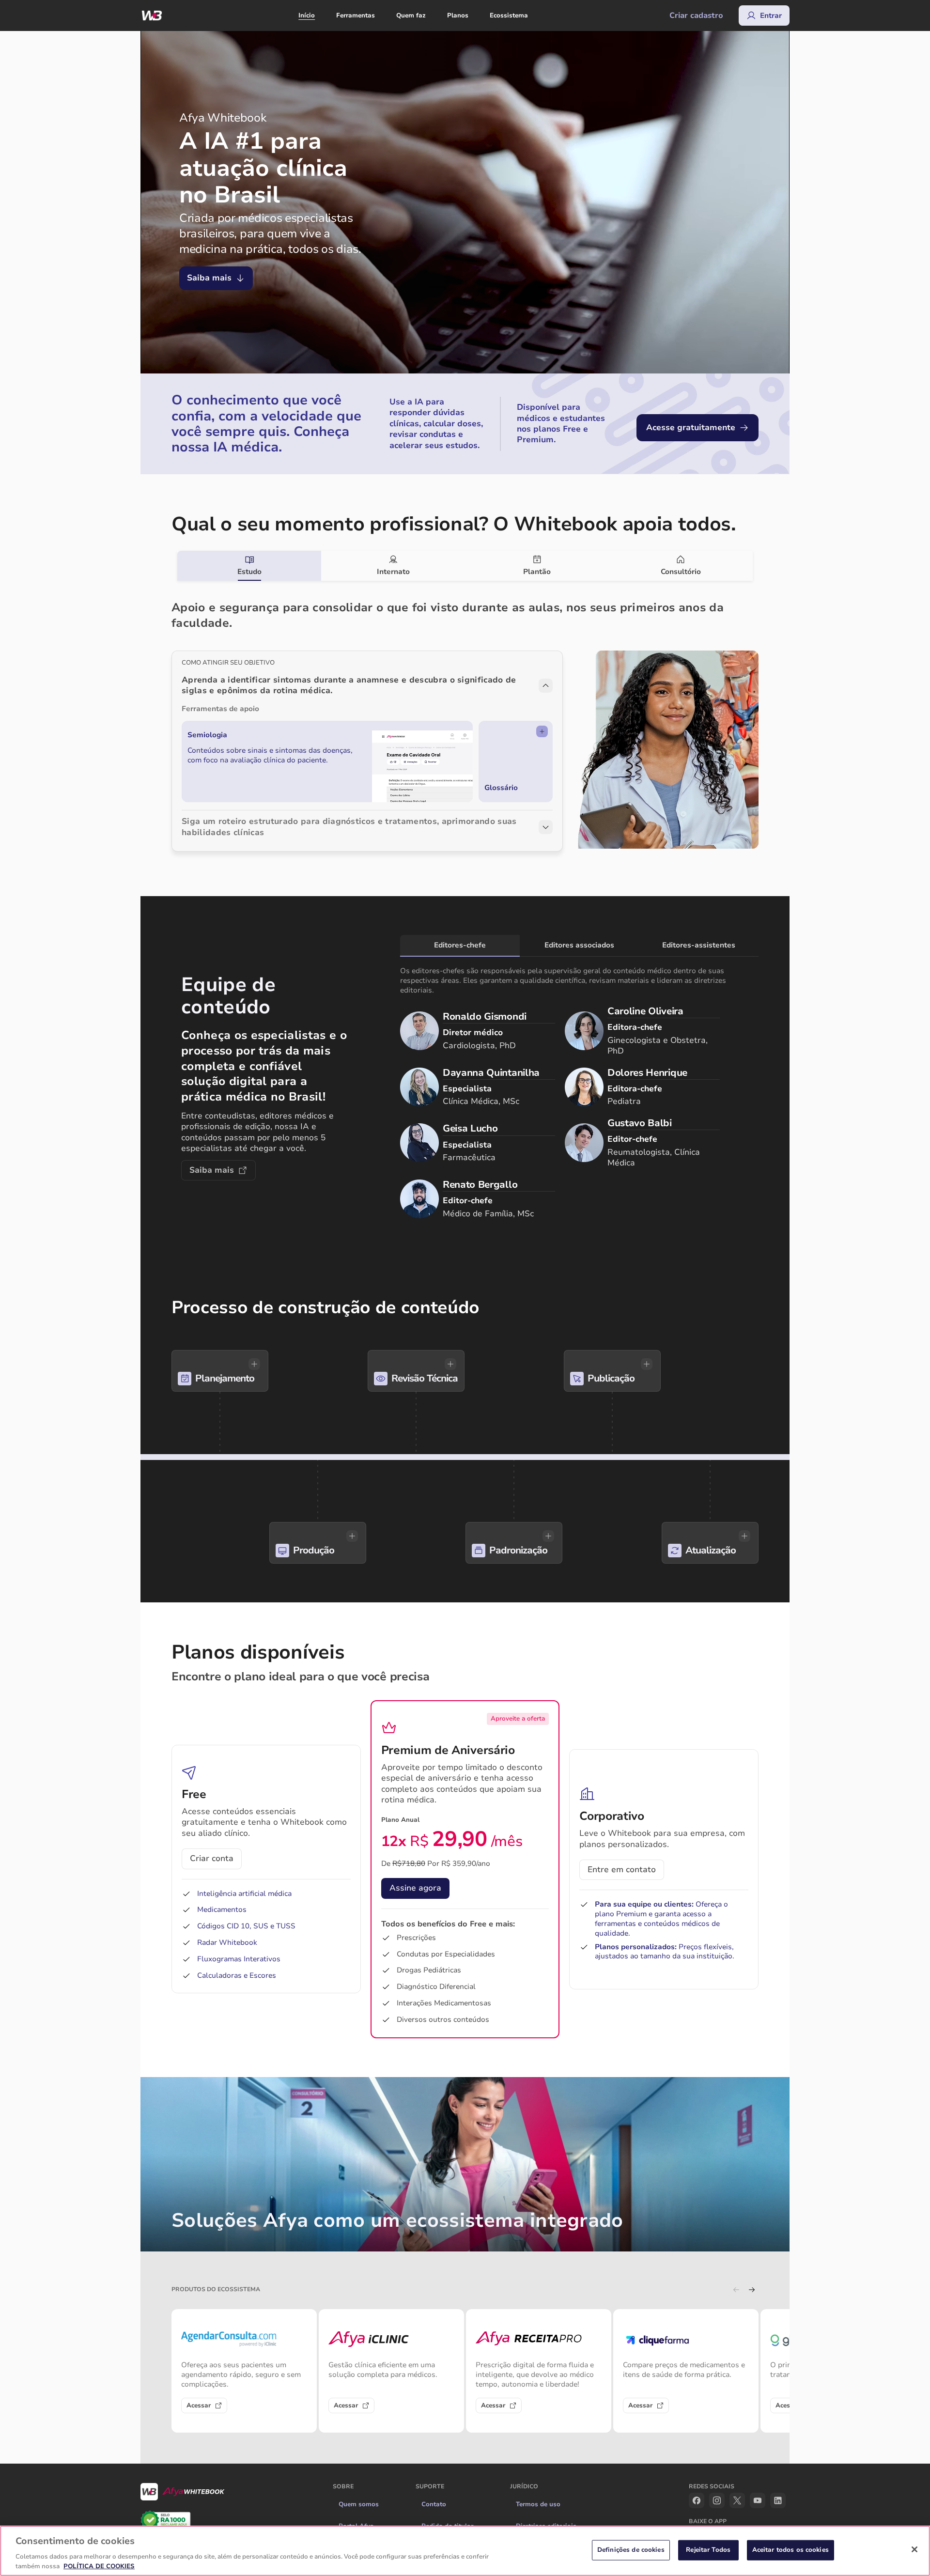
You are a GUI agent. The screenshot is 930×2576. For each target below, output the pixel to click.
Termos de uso (538, 2504)
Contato (434, 2504)
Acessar (199, 2405)
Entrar (771, 16)
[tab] (249, 566)
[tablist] (465, 566)
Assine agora (415, 1888)
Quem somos (359, 2504)
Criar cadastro (696, 16)
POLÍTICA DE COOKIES (99, 2566)
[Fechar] (914, 2549)
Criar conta (212, 1858)
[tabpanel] (465, 716)
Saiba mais (209, 278)
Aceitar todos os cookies (790, 2550)
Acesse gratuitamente (691, 427)
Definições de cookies (631, 2550)
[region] (465, 2551)
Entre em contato (622, 1870)
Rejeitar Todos (708, 2550)
